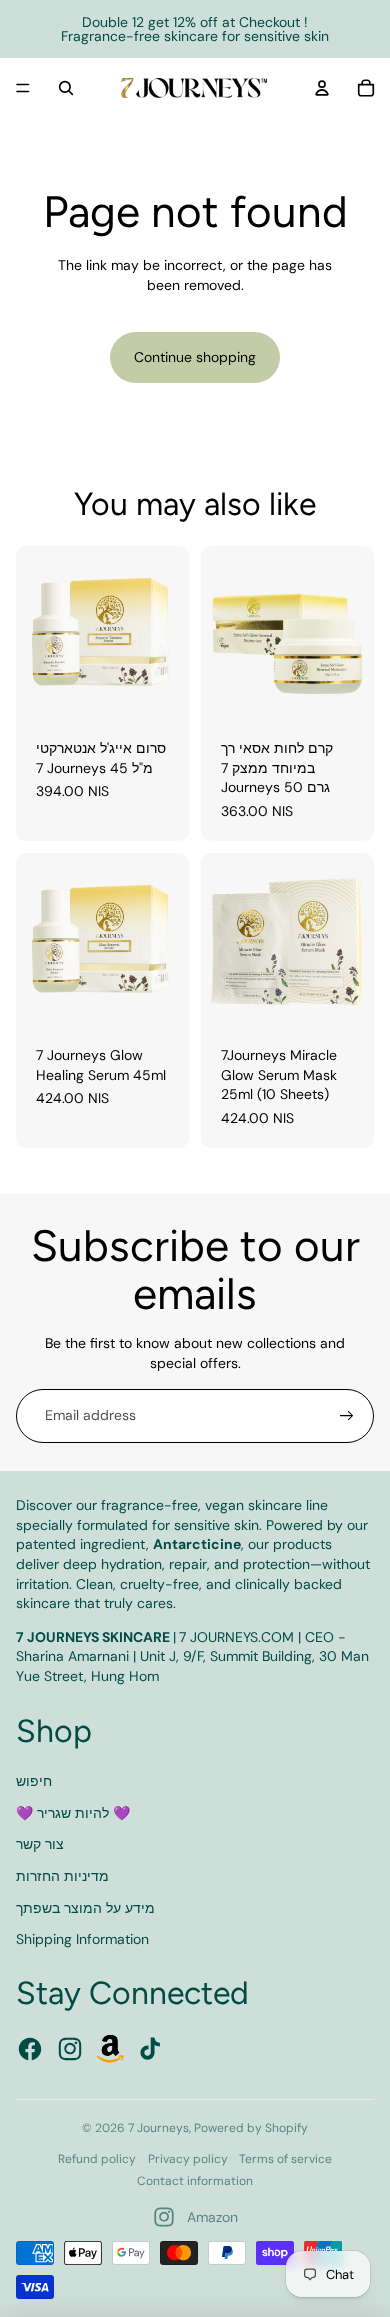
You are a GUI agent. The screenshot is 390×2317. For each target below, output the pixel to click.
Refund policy (97, 2159)
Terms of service (285, 2159)
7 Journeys (158, 2128)
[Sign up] (347, 1416)
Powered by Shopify (251, 2128)
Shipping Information (82, 1939)
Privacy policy (188, 2159)
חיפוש (34, 1781)
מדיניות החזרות (62, 1876)
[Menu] (23, 88)
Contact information (195, 2181)
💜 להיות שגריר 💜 (73, 1813)
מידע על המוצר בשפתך (85, 1908)
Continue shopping (195, 357)
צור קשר (40, 1844)
